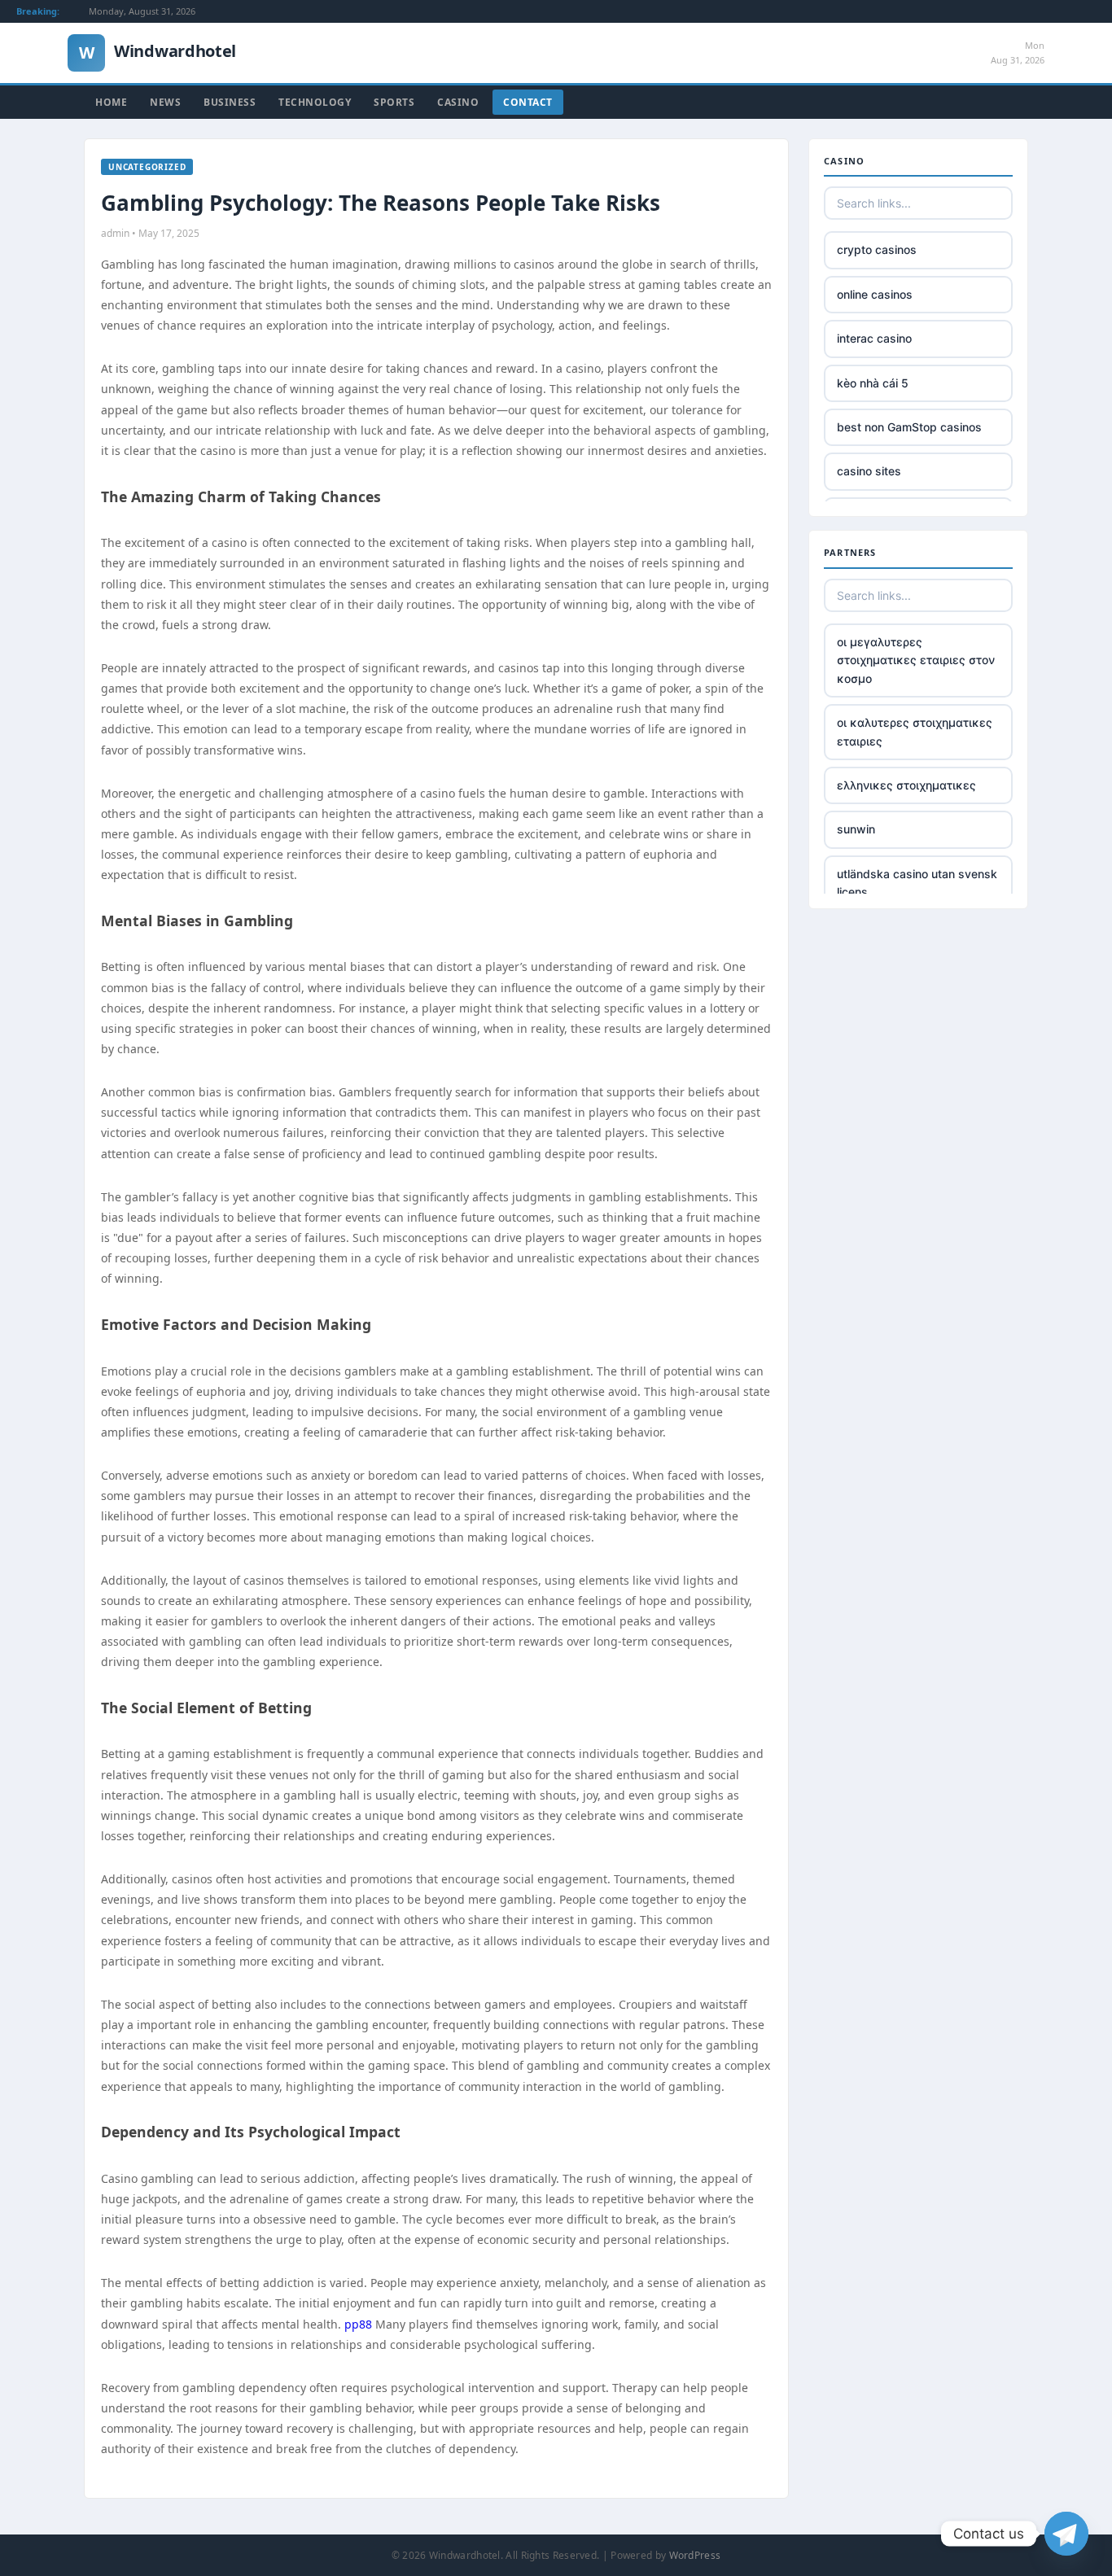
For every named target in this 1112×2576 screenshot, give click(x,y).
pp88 (358, 2324)
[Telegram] (1066, 2534)
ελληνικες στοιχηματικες (906, 785)
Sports (394, 102)
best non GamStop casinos (909, 427)
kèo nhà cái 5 (873, 383)
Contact (528, 102)
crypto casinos (877, 249)
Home (111, 102)
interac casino (874, 338)
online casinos (875, 294)
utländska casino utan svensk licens (917, 883)
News (165, 102)
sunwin (856, 829)
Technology (315, 102)
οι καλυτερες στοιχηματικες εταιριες (915, 731)
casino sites (869, 471)
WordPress (695, 2555)
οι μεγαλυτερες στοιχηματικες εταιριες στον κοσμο (916, 660)
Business (230, 102)
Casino (458, 102)
